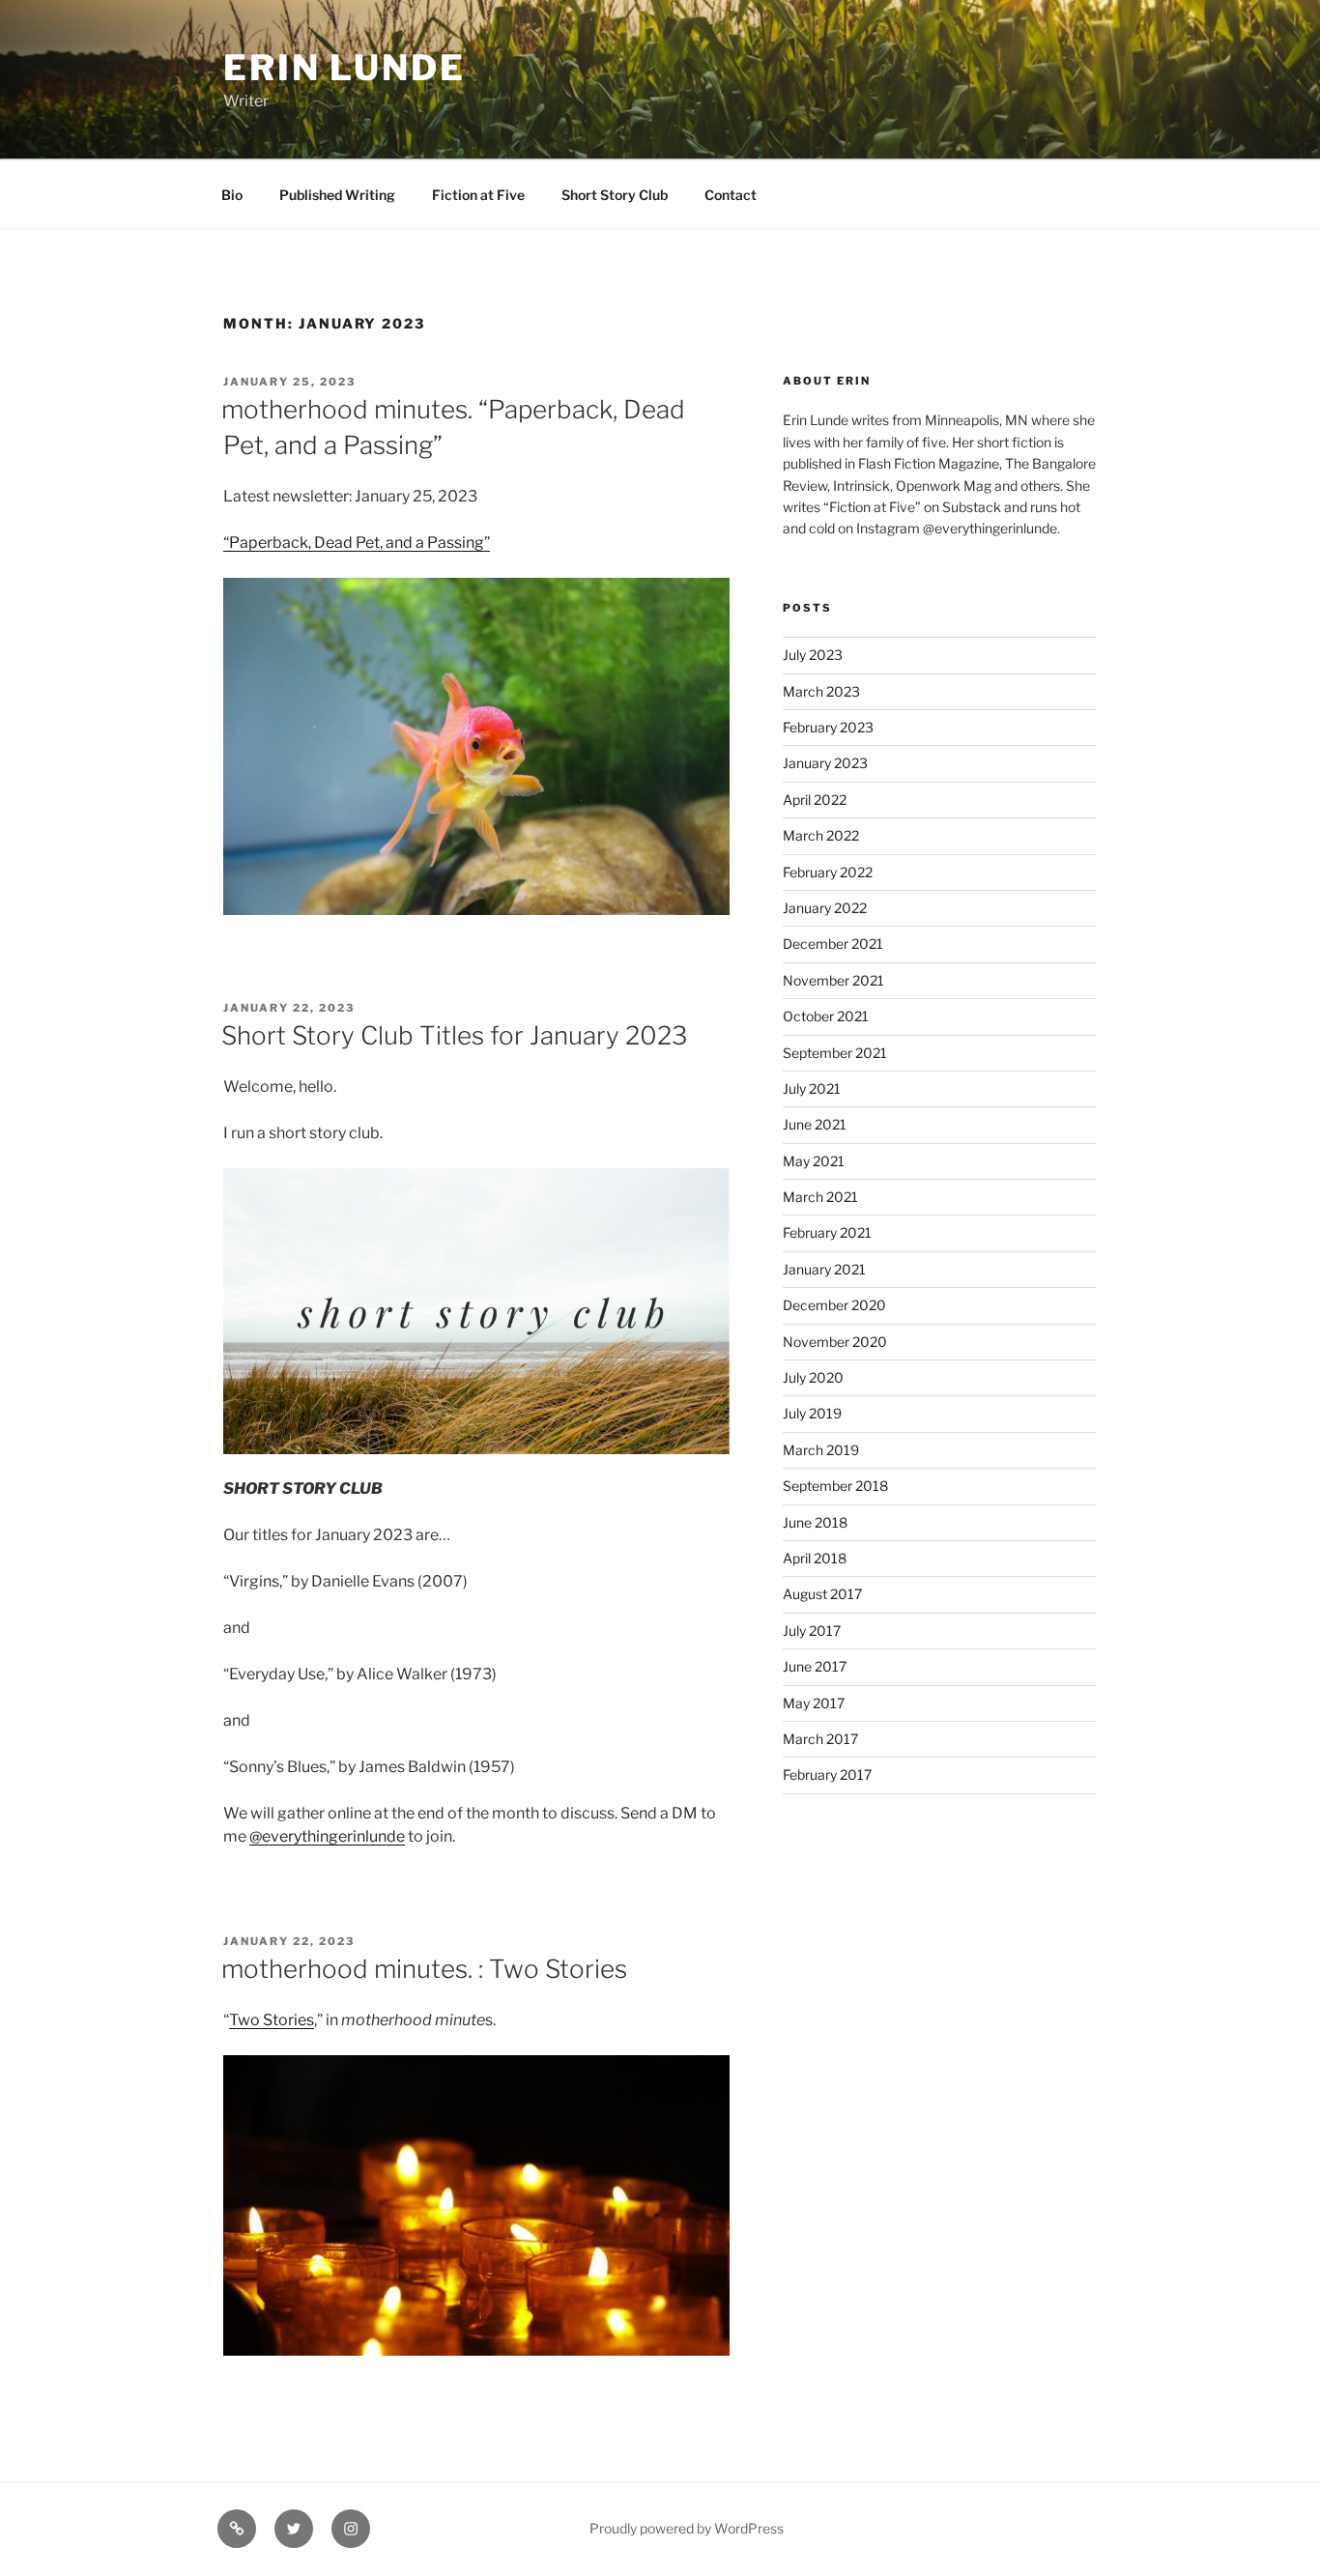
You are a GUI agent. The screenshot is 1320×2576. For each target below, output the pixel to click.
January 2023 (825, 763)
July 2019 (812, 1413)
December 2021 (833, 944)
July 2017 (812, 1631)
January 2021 (824, 1269)
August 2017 (822, 1594)
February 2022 (828, 872)
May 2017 (814, 1703)
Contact (731, 195)
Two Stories (272, 2020)
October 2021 (826, 1016)
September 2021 (835, 1053)
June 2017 (815, 1666)
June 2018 (815, 1522)
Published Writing (337, 195)
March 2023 (821, 691)
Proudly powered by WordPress (687, 2528)
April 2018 (815, 1558)
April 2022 (815, 800)
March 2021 (820, 1197)
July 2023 (813, 655)
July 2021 (812, 1088)
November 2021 (833, 980)
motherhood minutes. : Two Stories (424, 1969)
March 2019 (821, 1450)
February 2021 (827, 1232)
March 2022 (821, 835)
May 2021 (814, 1161)
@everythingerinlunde (327, 1836)
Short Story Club (615, 195)
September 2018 (835, 1486)
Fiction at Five (478, 195)
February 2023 (828, 727)
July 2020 (813, 1377)
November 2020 (835, 1342)
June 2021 (815, 1124)
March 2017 (820, 1739)
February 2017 (827, 1775)
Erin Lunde (344, 68)
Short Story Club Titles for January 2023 (454, 1035)
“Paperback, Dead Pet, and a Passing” (357, 543)
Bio (232, 195)
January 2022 (825, 908)
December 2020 (834, 1305)
